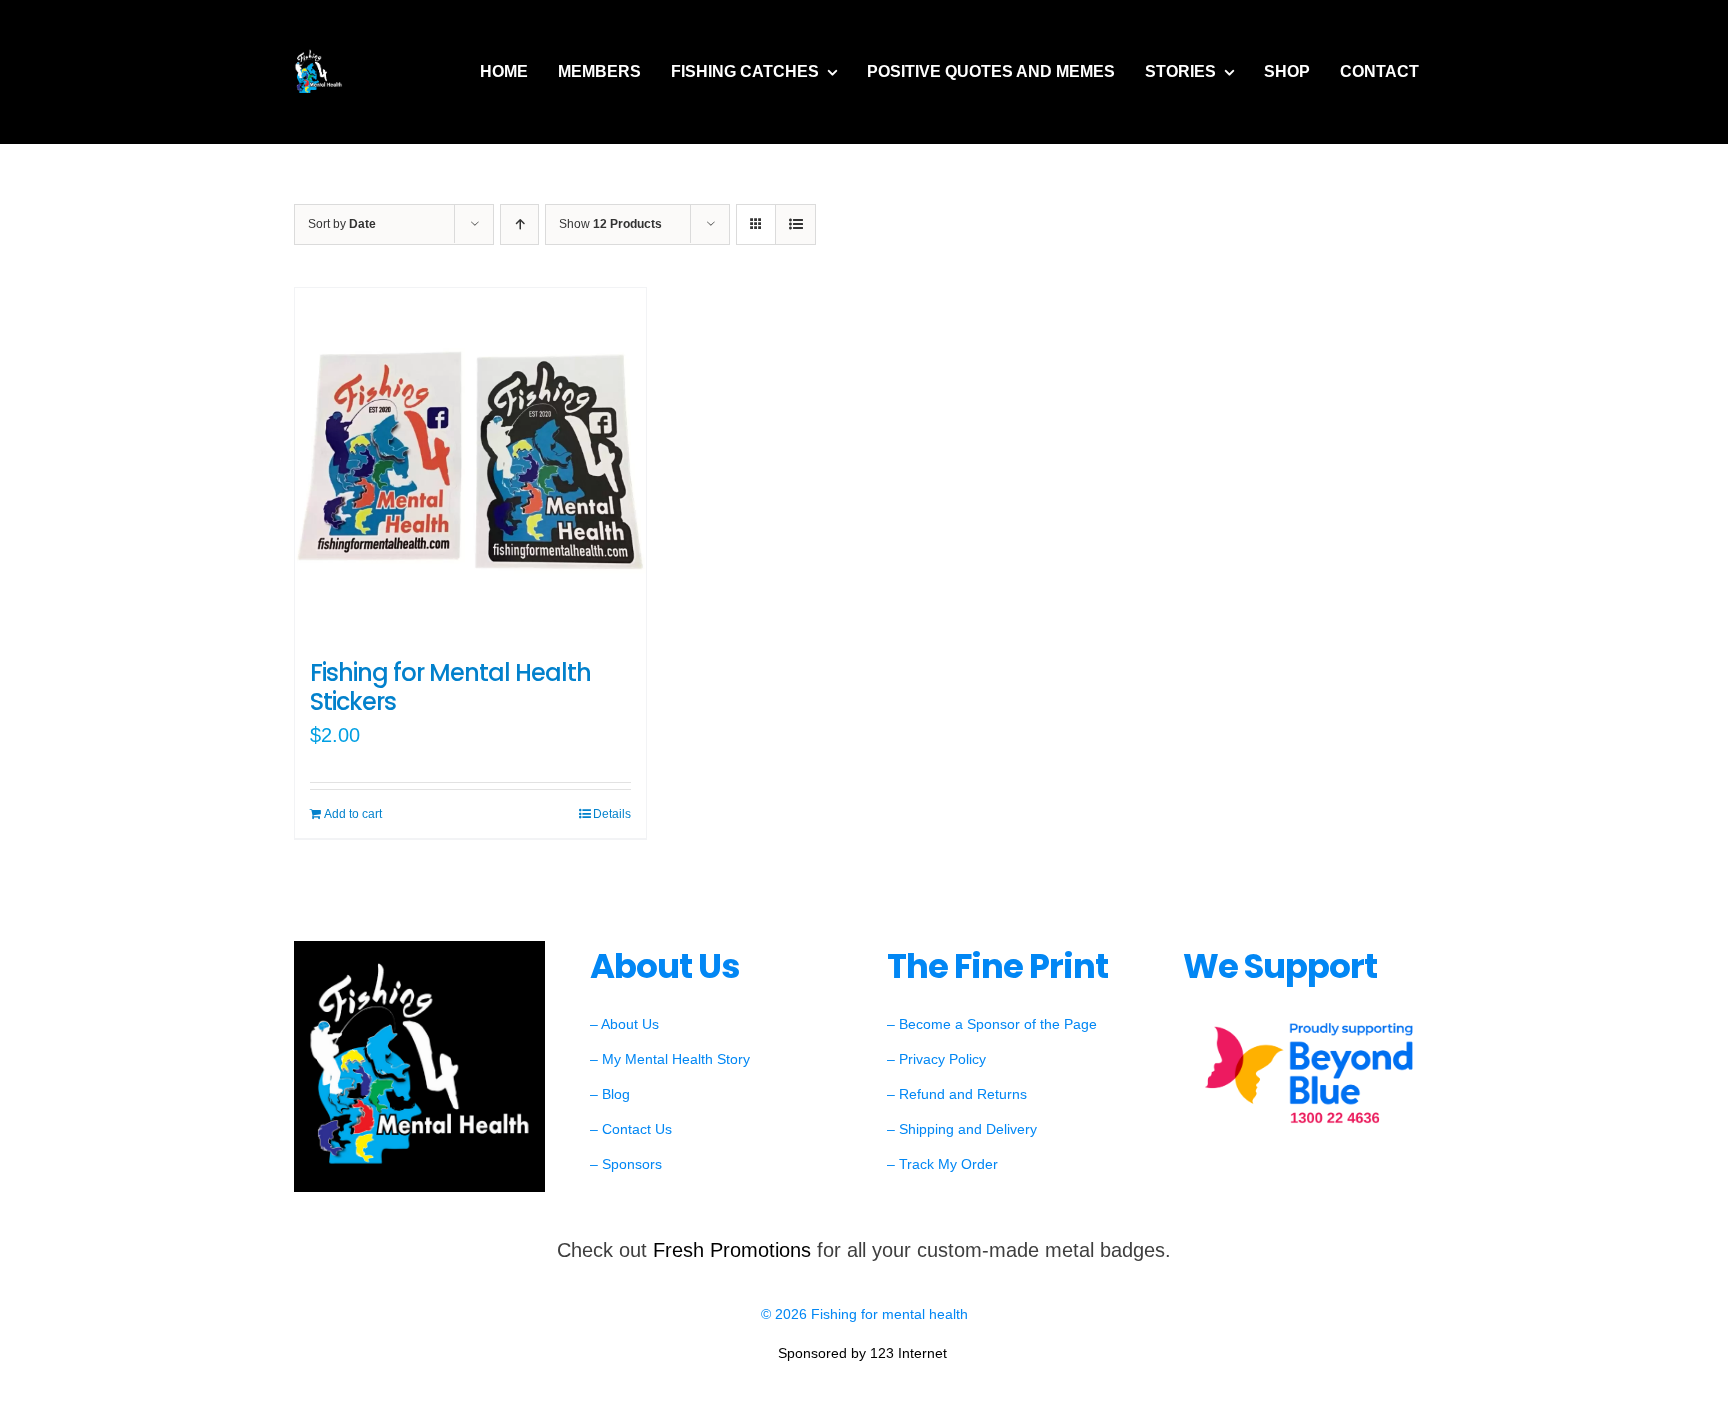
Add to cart (353, 814)
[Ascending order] (519, 224)
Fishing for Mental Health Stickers (450, 687)
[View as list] (795, 224)
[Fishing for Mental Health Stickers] (470, 463)
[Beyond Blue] (1308, 1022)
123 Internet (910, 1353)
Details (612, 814)
